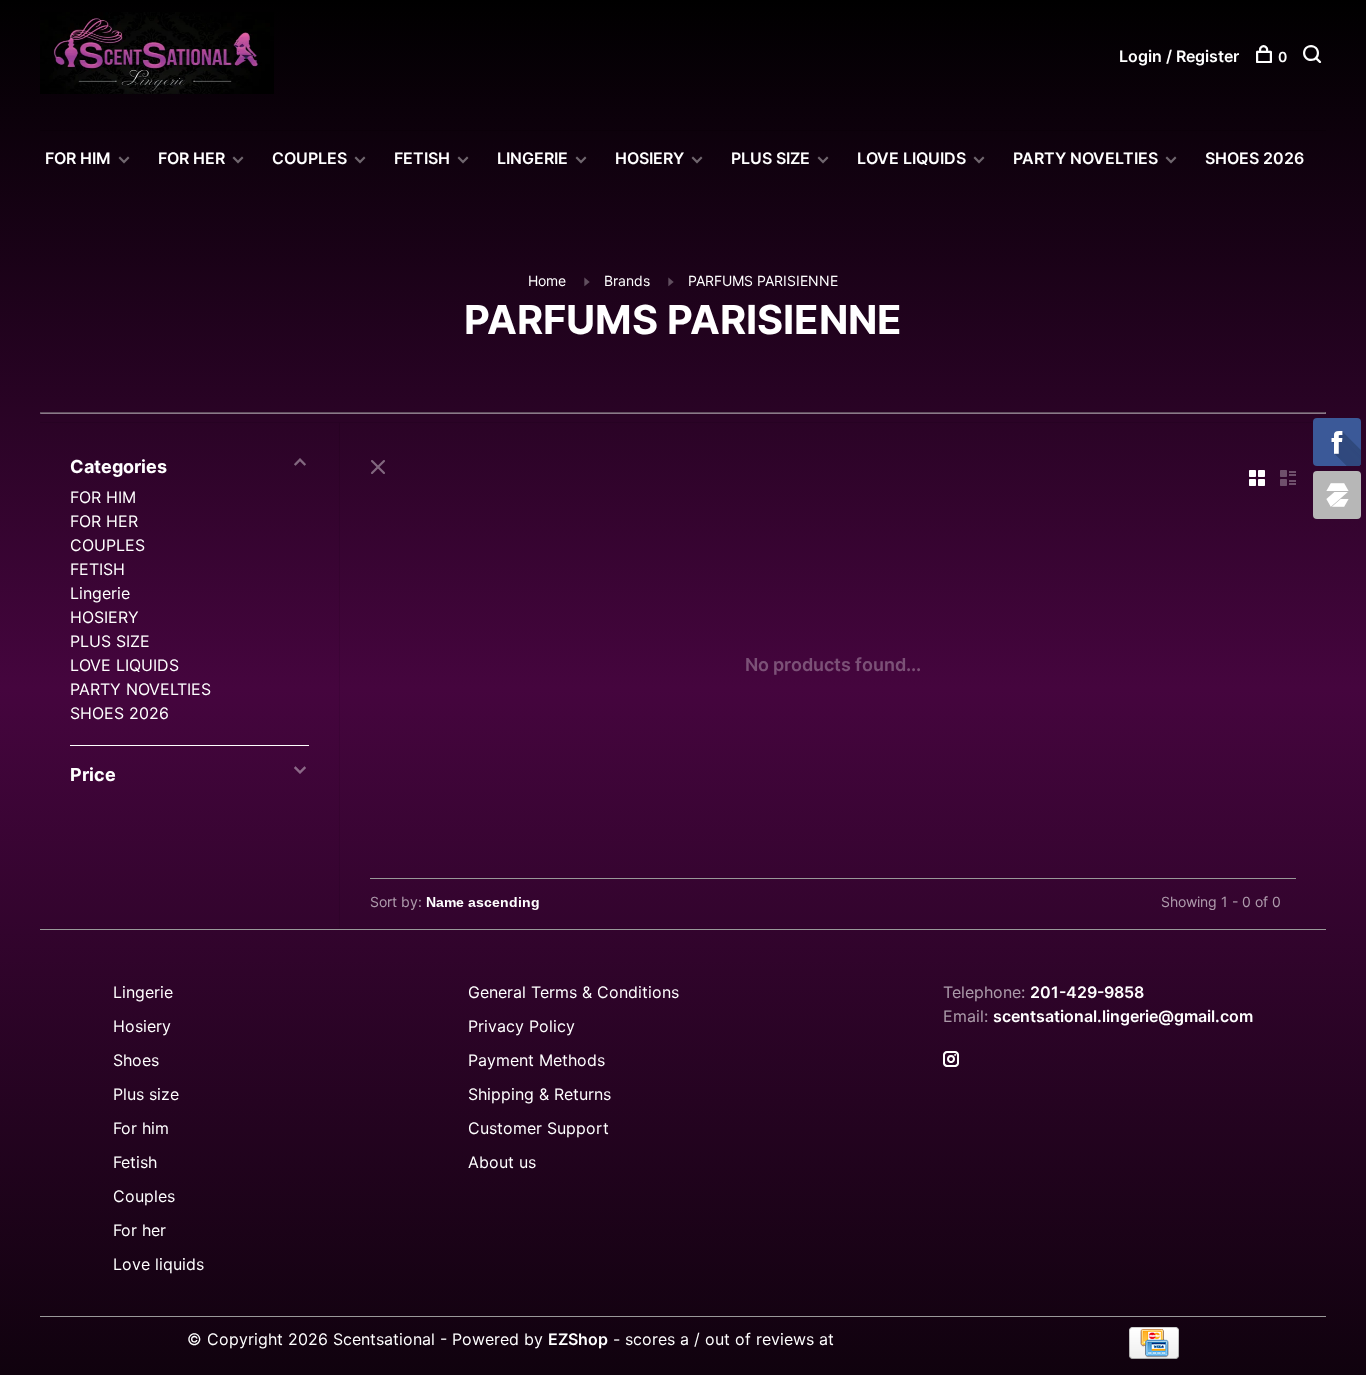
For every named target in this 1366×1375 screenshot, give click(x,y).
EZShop (578, 1339)
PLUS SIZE (770, 158)
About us (502, 1162)
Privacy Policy (521, 1026)
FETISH (422, 158)
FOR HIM (78, 158)
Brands (627, 280)
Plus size (146, 1094)
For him (141, 1128)
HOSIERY (649, 158)
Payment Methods (536, 1060)
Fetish (135, 1162)
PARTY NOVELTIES (1085, 158)
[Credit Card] (1154, 1353)
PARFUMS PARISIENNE (763, 280)
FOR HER (191, 158)
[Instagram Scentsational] (951, 1060)
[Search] (1314, 56)
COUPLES (309, 158)
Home (547, 280)
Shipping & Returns (539, 1094)
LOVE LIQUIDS (911, 158)
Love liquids (158, 1264)
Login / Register (1179, 56)
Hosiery (142, 1026)
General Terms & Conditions (573, 992)
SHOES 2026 (1254, 158)
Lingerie (532, 158)
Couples (144, 1196)
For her (139, 1230)
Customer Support (538, 1128)
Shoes (136, 1060)
